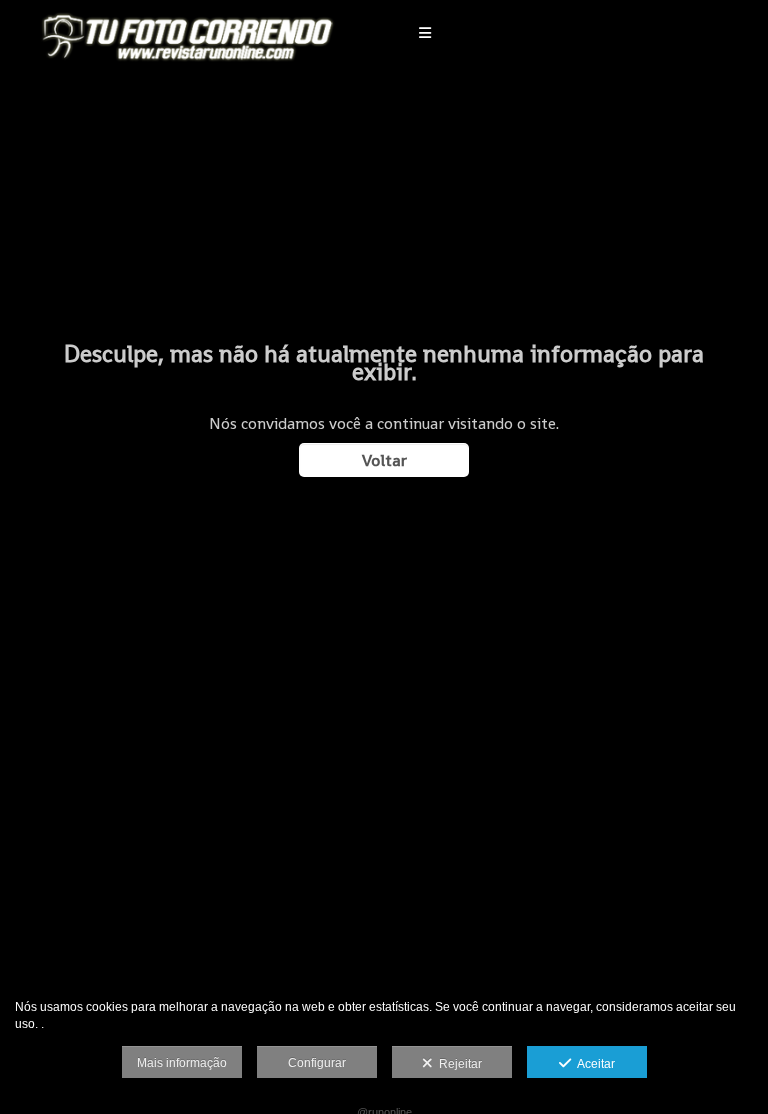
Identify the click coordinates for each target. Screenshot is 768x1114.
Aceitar (593, 1064)
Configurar (317, 1063)
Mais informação (182, 1063)
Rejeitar (457, 1064)
